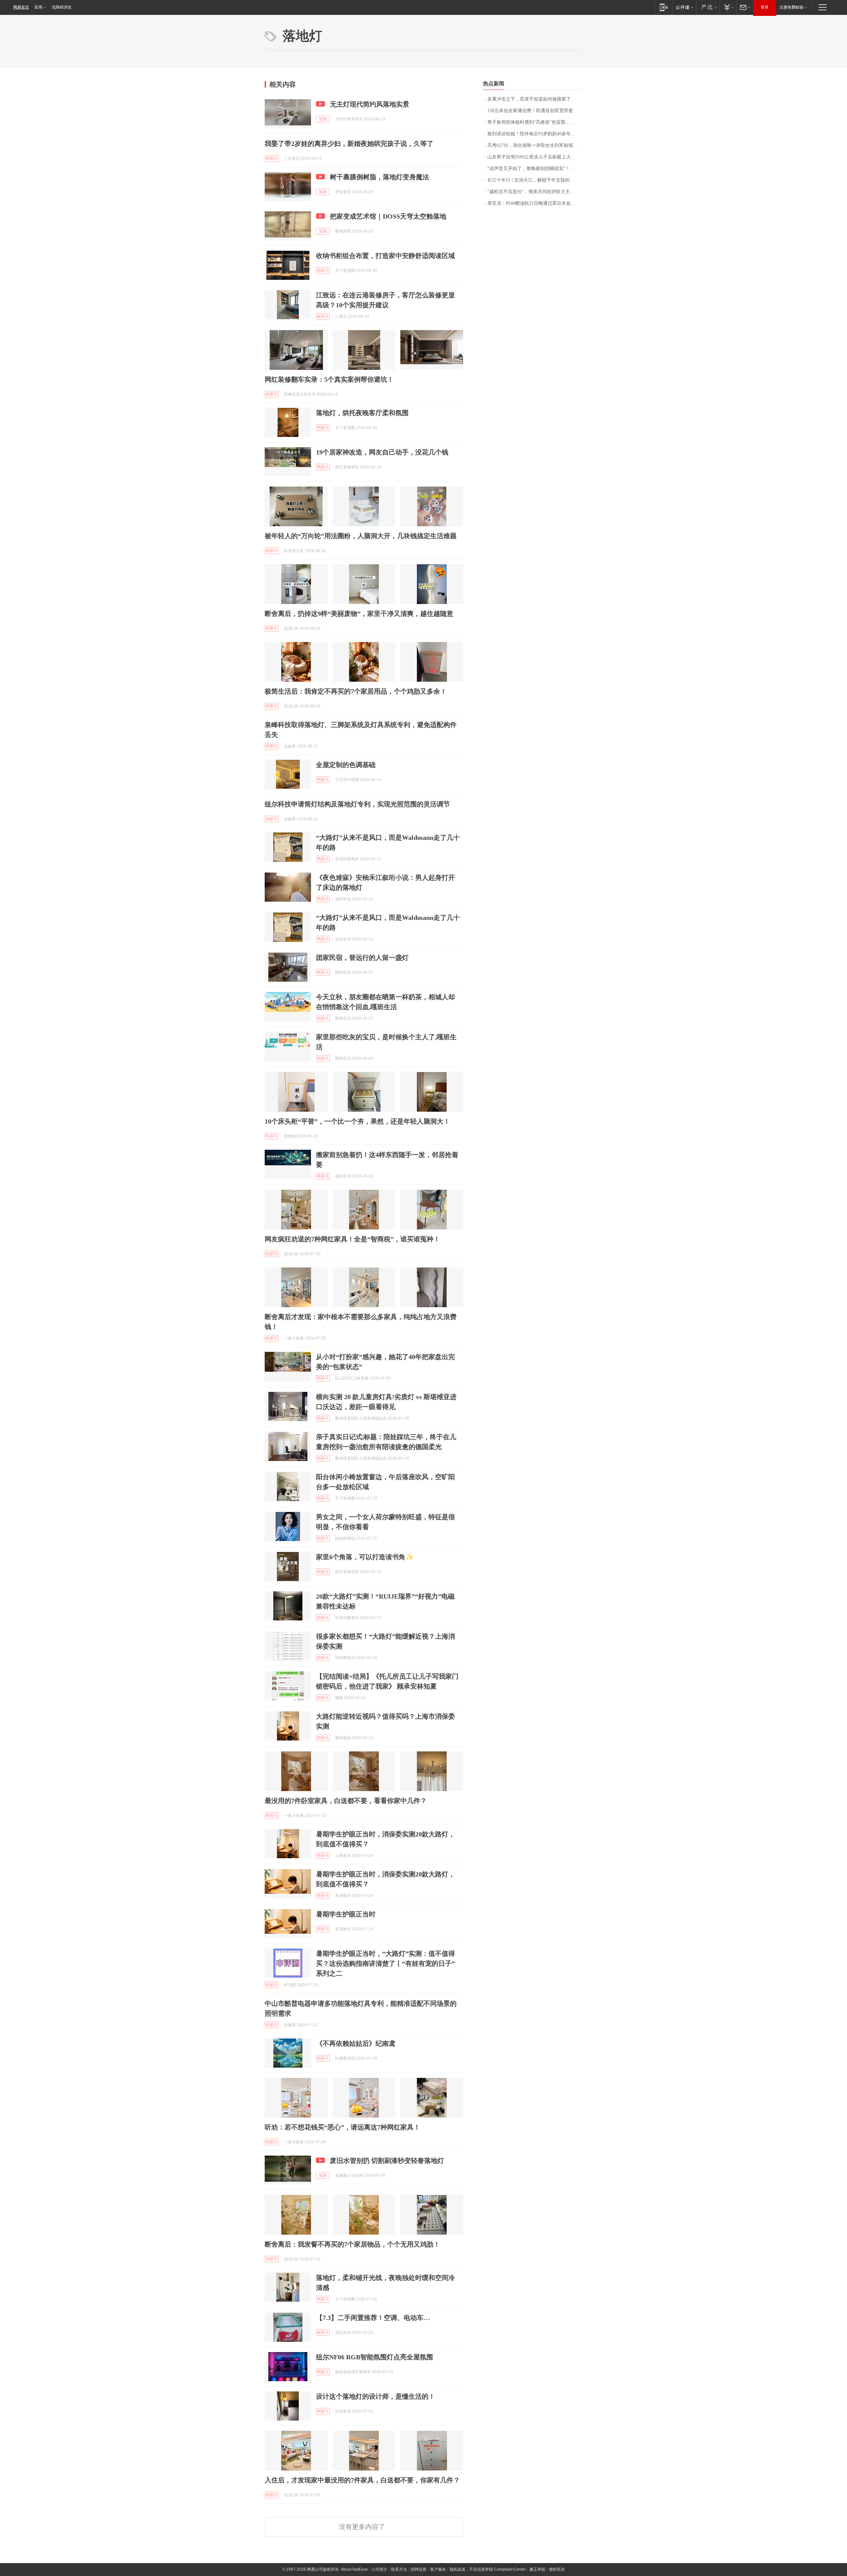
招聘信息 (419, 2569)
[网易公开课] (684, 7)
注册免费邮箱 (791, 7)
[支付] (728, 7)
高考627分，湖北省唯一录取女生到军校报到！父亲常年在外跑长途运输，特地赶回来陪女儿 (535, 145)
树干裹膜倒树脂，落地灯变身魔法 (379, 177)
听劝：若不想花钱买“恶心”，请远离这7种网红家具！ (342, 2127)
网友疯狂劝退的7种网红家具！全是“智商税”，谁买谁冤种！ (352, 1239)
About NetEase (354, 2569)
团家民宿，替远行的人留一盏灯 (362, 958)
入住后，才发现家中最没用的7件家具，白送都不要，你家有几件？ (362, 2480)
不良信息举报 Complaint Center (497, 2569)
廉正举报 (537, 2569)
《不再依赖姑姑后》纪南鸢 (356, 2043)
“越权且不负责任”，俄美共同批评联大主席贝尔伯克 (535, 192)
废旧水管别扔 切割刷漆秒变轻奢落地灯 (387, 2161)
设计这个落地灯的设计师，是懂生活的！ (376, 2396)
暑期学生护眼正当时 (346, 1914)
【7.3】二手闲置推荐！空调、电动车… (373, 2318)
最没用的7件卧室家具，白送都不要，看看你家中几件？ (346, 1801)
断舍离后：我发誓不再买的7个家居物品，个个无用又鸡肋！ (352, 2244)
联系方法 (399, 2569)
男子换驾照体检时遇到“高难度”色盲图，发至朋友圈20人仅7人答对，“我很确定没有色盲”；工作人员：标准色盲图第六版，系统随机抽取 (535, 122)
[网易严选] (708, 7)
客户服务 (438, 2569)
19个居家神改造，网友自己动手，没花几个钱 (382, 452)
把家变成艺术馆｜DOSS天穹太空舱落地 (388, 216)
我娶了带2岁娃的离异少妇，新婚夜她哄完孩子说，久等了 (349, 144)
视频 (323, 119)
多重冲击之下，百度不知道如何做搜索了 (529, 99)
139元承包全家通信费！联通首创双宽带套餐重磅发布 (535, 111)
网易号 (272, 158)
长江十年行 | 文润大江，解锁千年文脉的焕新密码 (535, 180)
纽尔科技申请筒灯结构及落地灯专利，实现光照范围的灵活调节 (357, 804)
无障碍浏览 (62, 7)
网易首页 (21, 7)
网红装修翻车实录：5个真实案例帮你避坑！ (329, 379)
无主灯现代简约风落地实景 (370, 104)
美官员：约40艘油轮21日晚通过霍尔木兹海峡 (534, 203)
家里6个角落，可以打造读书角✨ (365, 1557)
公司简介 (379, 2569)
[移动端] (664, 7)
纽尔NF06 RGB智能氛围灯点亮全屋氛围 (375, 2357)
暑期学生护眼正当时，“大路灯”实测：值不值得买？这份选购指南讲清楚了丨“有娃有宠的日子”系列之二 (385, 1963)
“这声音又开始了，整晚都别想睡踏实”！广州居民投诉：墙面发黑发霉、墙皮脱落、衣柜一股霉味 (535, 169)
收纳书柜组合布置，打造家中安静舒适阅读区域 (385, 256)
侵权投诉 (557, 2569)
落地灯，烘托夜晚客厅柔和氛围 (362, 413)
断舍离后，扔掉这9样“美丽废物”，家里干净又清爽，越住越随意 (359, 614)
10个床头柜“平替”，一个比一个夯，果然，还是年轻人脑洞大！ (357, 1121)
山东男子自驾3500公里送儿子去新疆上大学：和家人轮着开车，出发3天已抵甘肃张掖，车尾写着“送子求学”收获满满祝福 (535, 157)
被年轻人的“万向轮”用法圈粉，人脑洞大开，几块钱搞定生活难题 (361, 536)
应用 (38, 7)
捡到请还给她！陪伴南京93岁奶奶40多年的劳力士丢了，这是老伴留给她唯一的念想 (535, 134)
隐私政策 (458, 2569)
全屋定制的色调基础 (346, 765)
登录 (765, 7)
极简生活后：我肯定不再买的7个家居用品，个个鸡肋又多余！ (356, 691)
